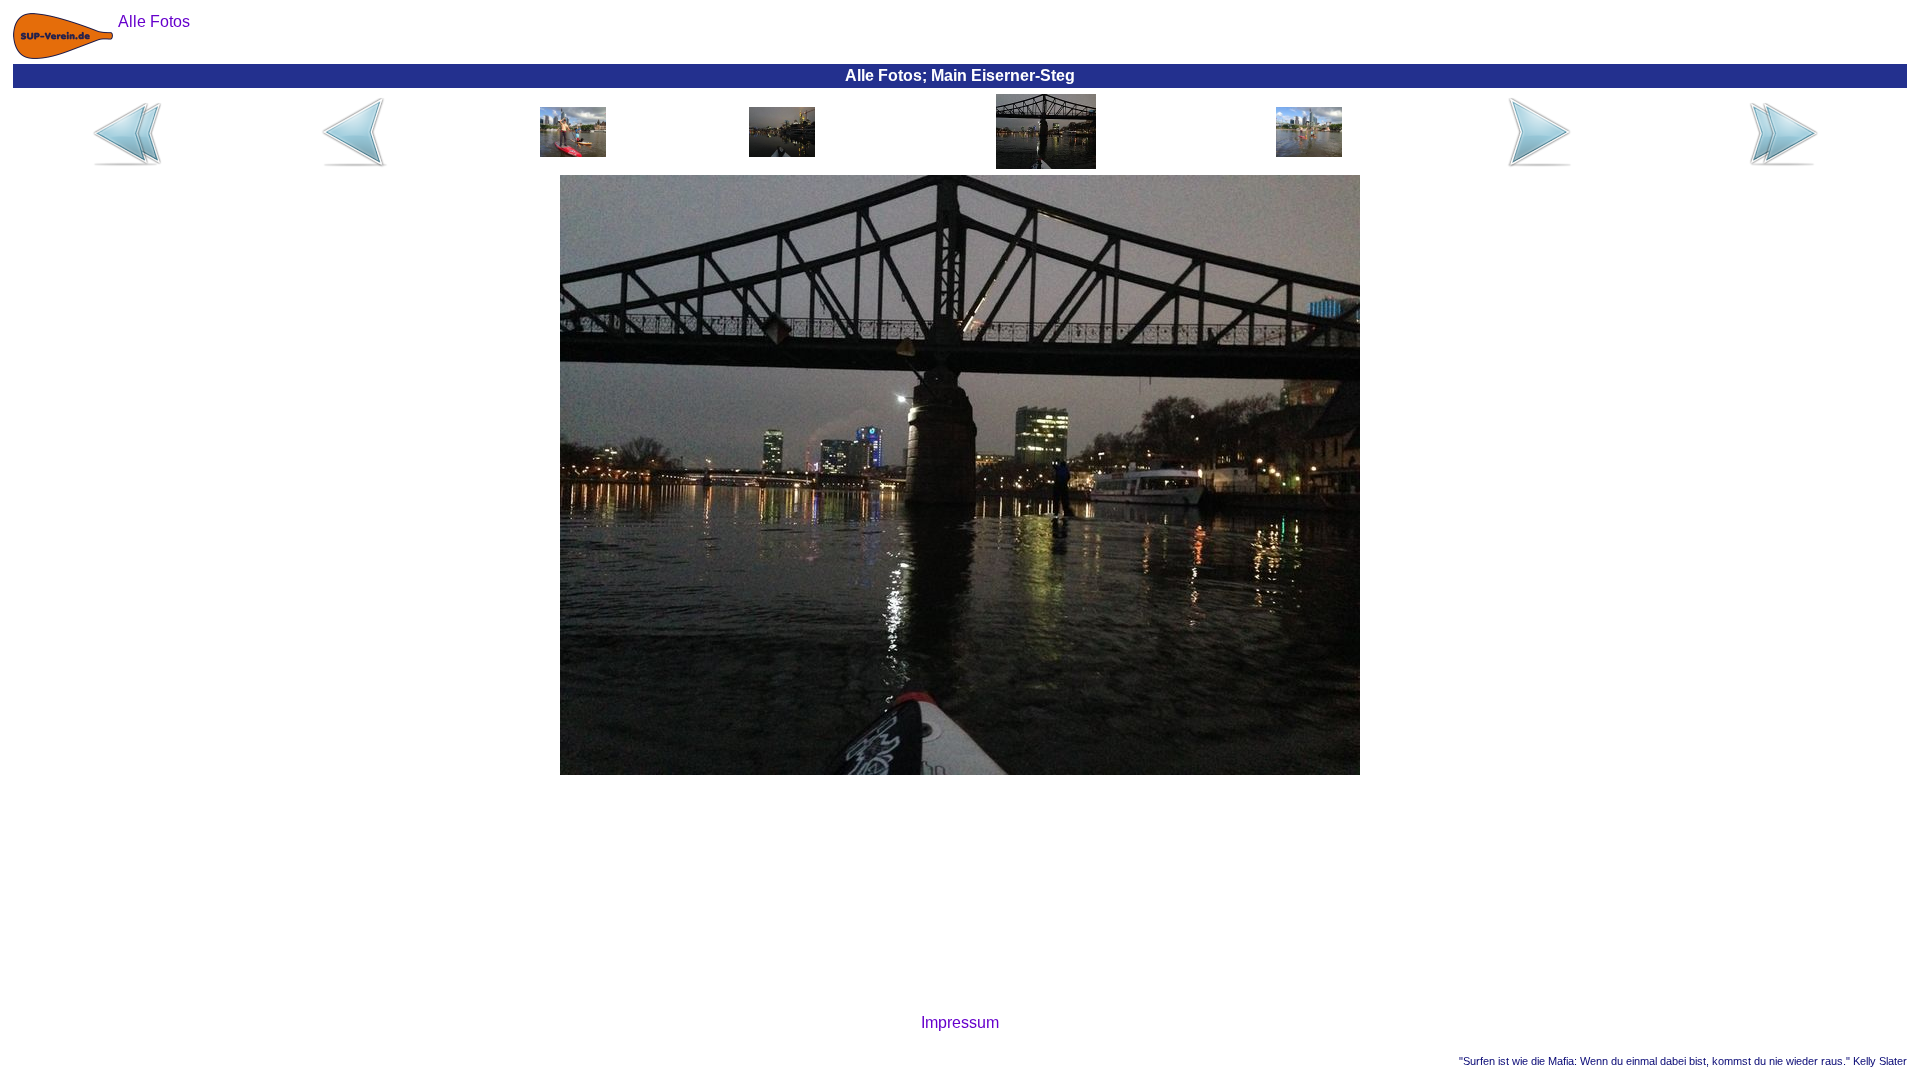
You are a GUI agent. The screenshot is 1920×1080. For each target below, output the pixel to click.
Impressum (960, 1022)
